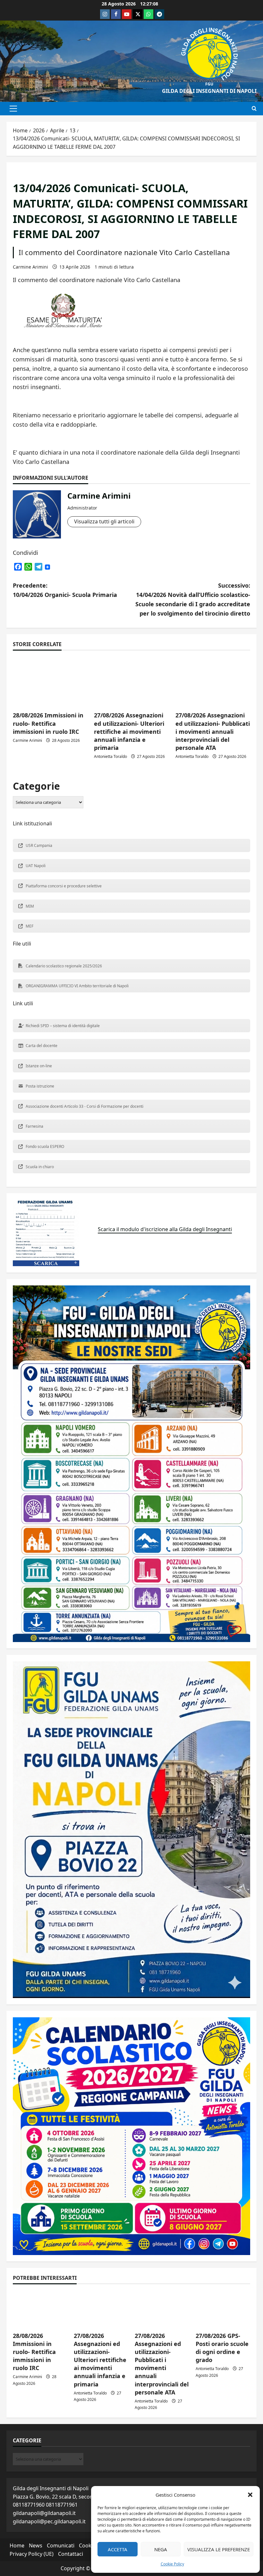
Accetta (118, 2549)
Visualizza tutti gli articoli (104, 521)
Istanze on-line (39, 1066)
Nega (161, 2549)
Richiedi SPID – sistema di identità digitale (63, 1026)
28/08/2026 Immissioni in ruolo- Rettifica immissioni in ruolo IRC (48, 723)
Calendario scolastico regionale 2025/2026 (64, 966)
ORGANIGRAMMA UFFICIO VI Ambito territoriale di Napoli (77, 986)
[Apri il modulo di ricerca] (254, 109)
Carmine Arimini (30, 267)
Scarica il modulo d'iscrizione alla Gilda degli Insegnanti (165, 1229)
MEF (30, 926)
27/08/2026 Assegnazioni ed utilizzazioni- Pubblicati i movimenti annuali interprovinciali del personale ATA (213, 731)
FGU (209, 84)
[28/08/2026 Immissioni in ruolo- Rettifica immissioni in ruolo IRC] (50, 682)
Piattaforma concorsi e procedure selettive (64, 886)
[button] (250, 2495)
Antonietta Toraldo (110, 756)
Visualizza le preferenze (219, 2549)
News (36, 2545)
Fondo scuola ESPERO (45, 1146)
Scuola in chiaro (40, 1167)
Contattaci (71, 2554)
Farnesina (34, 1126)
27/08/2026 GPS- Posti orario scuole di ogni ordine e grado (222, 2348)
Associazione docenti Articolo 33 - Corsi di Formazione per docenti (85, 1106)
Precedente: (65, 590)
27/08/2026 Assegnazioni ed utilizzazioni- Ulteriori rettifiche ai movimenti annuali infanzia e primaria (129, 731)
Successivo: (193, 599)
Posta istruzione (40, 1086)
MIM (30, 906)
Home (17, 2545)
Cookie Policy (172, 2564)
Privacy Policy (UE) (32, 2554)
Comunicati (61, 2545)
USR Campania (39, 845)
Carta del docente (42, 1046)
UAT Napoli (36, 866)
